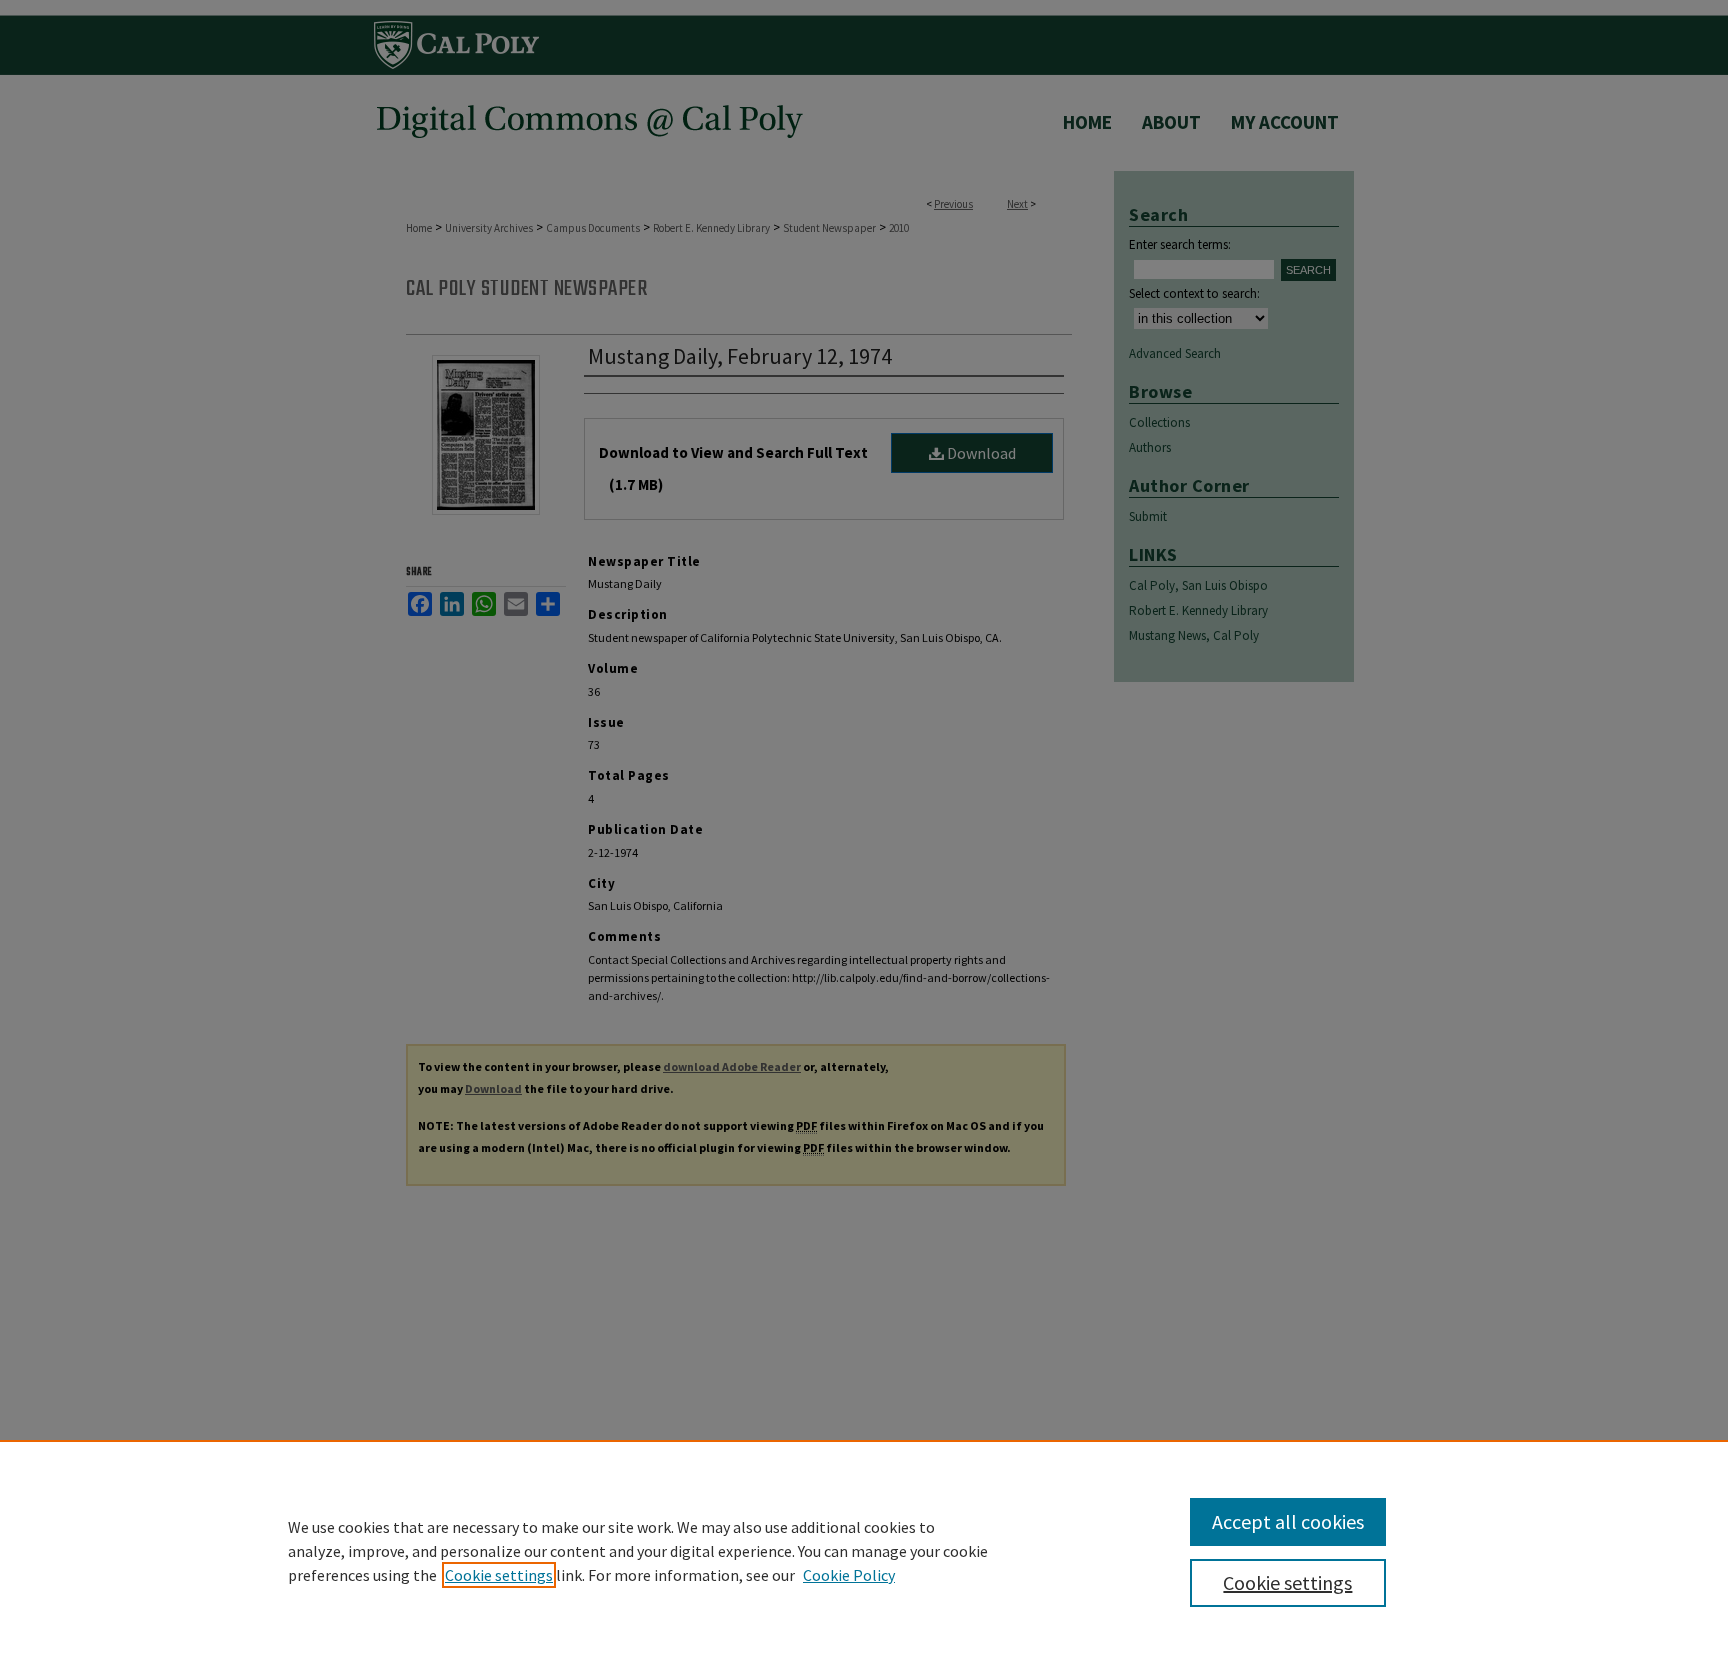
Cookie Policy (849, 1575)
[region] (864, 1550)
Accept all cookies (1288, 1521)
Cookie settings (499, 1575)
